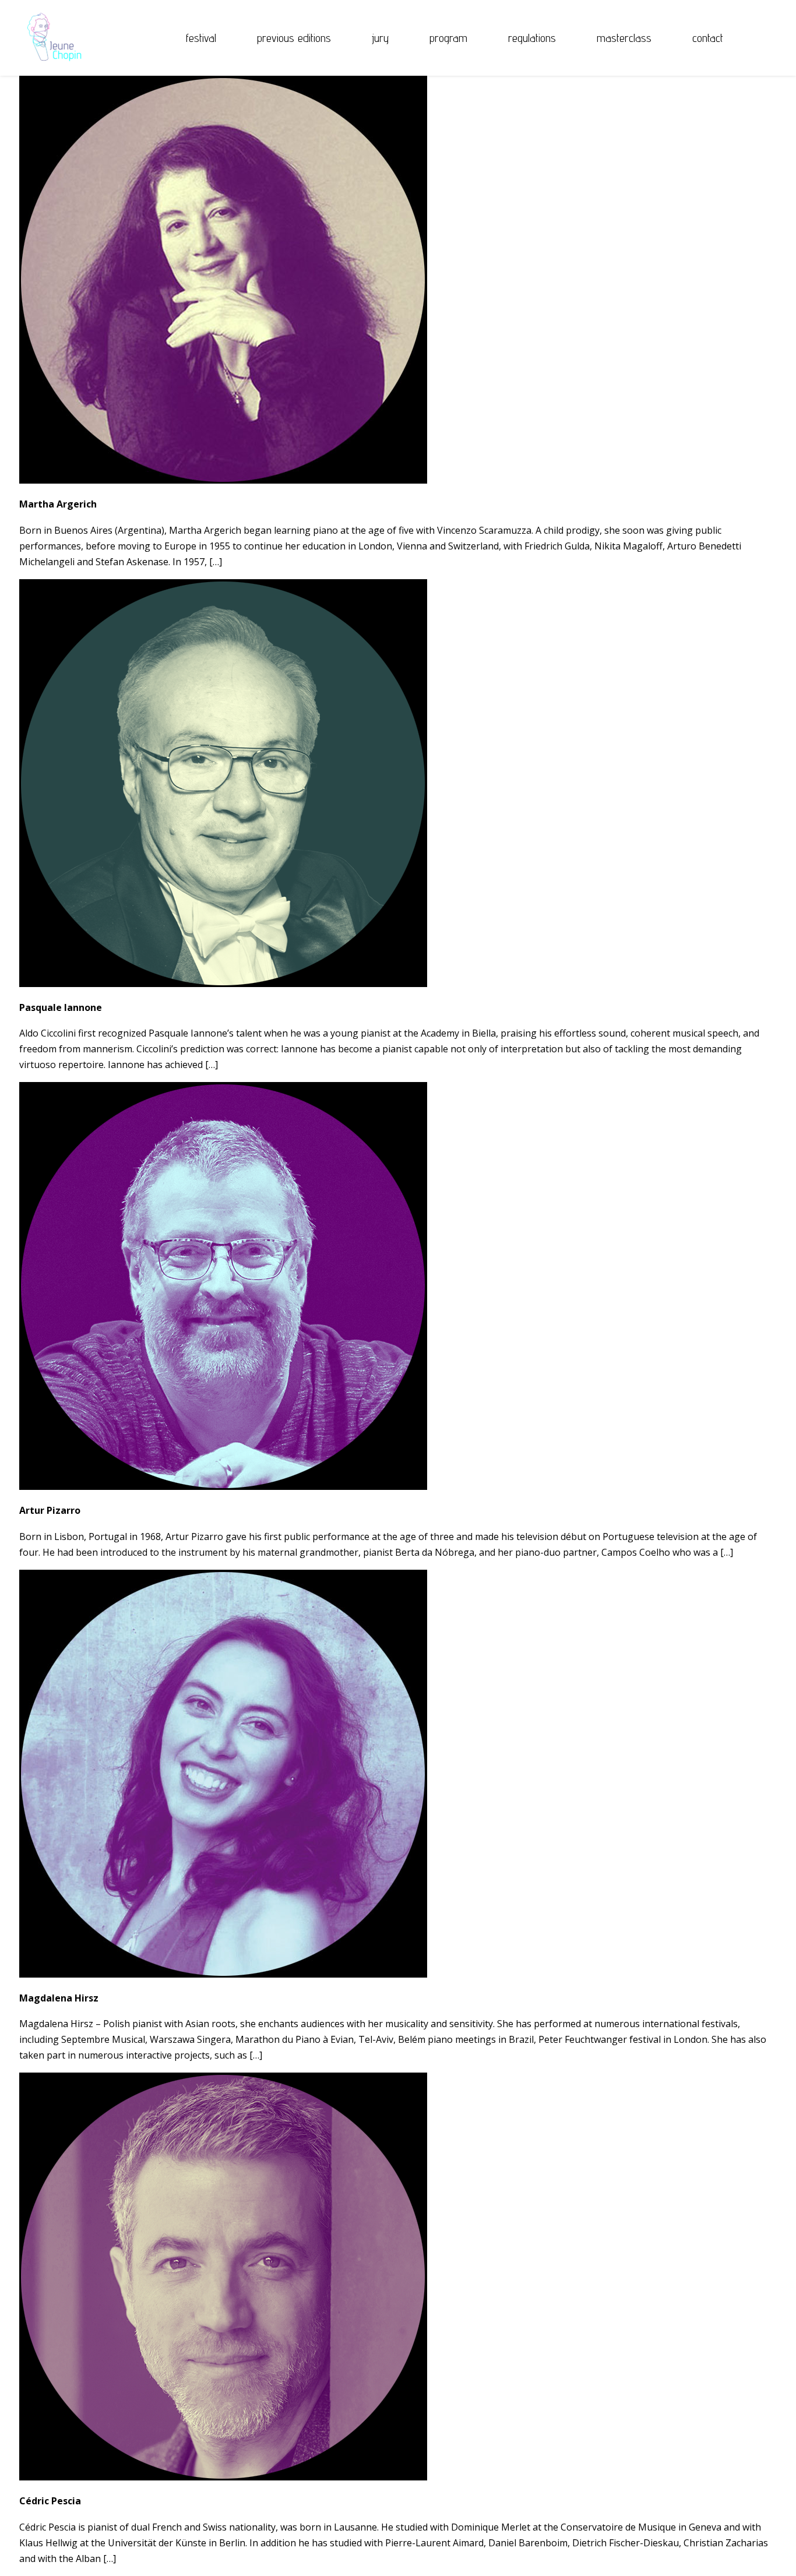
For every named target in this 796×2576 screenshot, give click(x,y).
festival (201, 38)
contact (708, 38)
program (448, 38)
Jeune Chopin (51, 38)
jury (380, 38)
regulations (532, 38)
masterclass (624, 38)
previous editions (294, 38)
